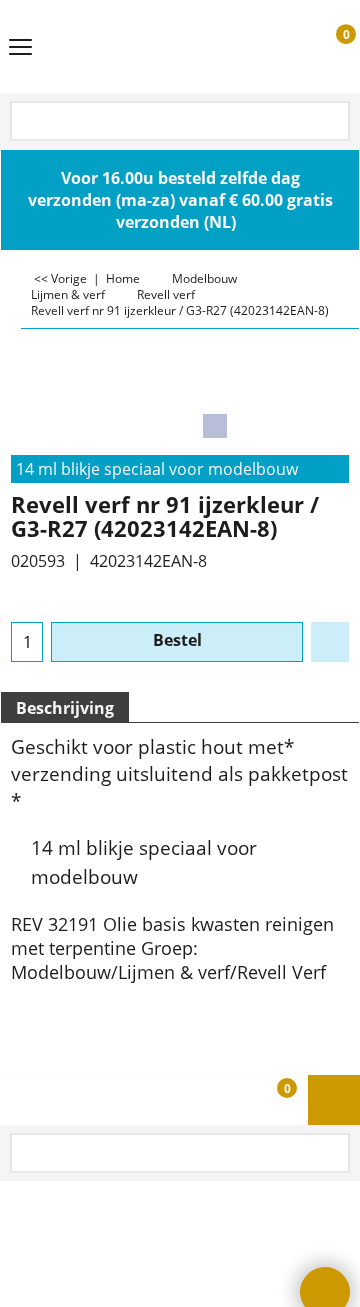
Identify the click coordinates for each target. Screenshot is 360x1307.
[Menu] (20, 48)
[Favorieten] (330, 642)
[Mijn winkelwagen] (327, 47)
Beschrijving (65, 708)
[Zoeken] (333, 122)
